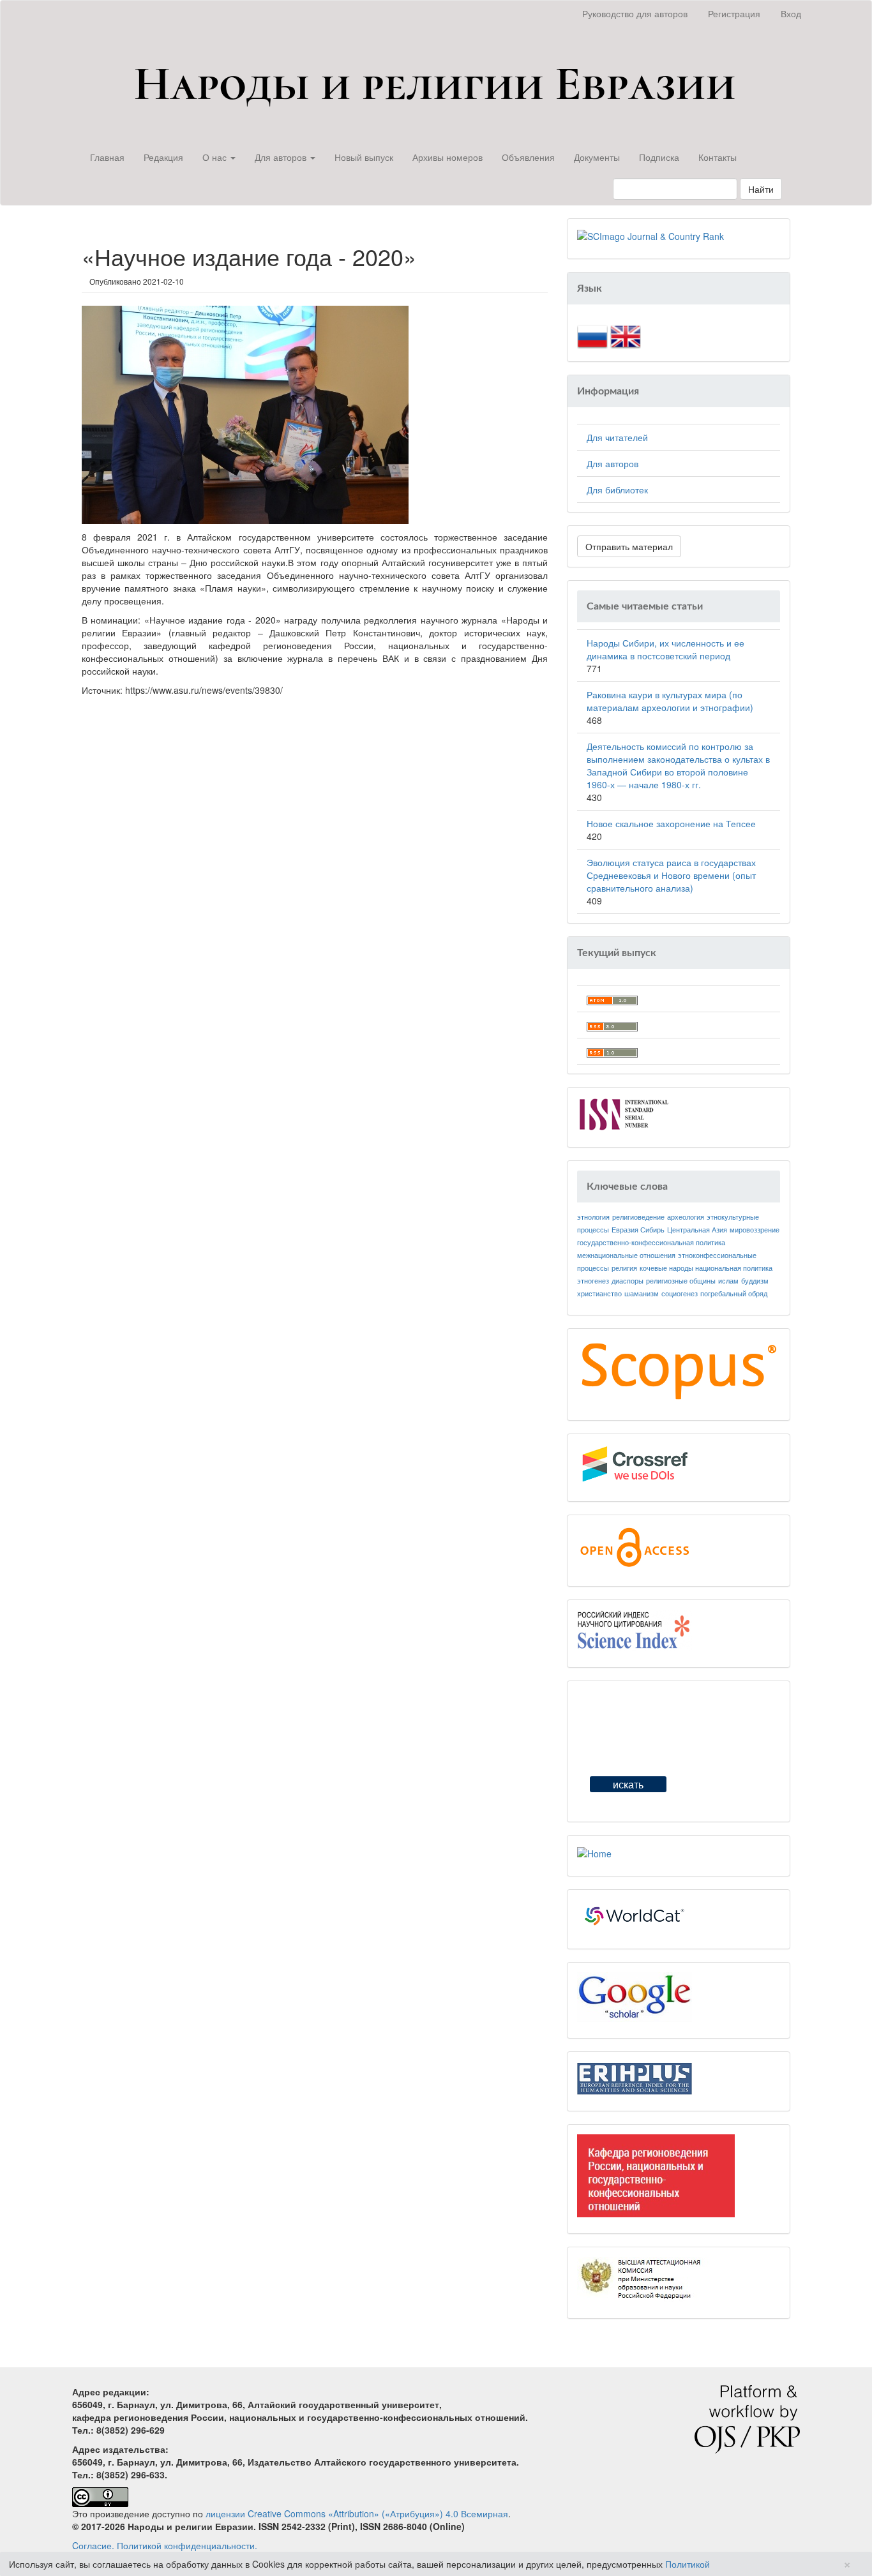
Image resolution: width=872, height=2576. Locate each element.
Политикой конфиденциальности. (187, 2545)
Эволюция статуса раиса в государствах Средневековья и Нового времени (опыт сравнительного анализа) (671, 875)
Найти (761, 189)
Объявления (528, 157)
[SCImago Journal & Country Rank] (650, 235)
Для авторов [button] (282, 157)
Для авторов (613, 463)
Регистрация (734, 13)
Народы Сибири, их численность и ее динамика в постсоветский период (665, 649)
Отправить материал (629, 546)
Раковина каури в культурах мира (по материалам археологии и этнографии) (670, 701)
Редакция (163, 157)
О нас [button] (216, 157)
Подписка (659, 157)
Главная (107, 157)
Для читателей (617, 437)
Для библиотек (617, 490)
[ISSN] (624, 1113)
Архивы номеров (447, 157)
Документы (597, 157)
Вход (791, 13)
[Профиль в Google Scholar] (635, 1995)
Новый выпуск (364, 157)
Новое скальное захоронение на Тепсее (671, 823)
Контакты (718, 157)
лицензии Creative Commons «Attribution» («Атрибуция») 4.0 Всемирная (357, 2513)
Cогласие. (93, 2545)
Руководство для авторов (635, 13)
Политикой (688, 2564)
